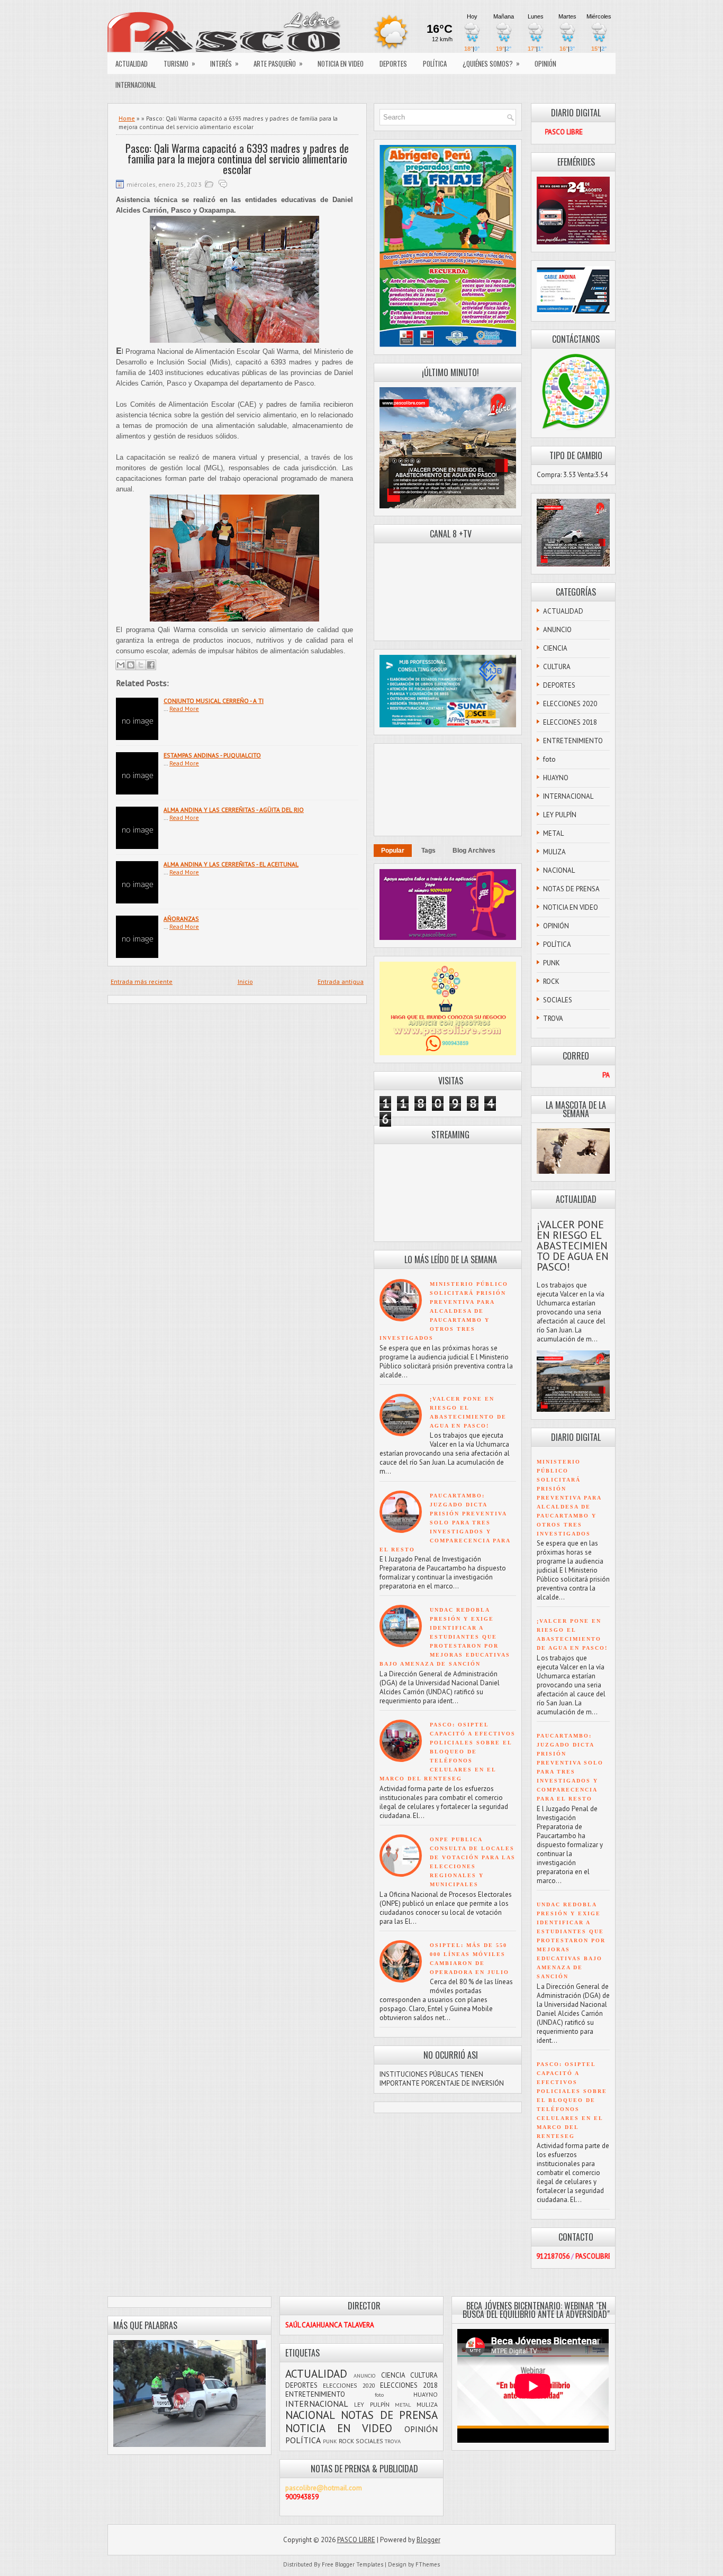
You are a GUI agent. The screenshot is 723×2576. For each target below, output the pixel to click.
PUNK (552, 963)
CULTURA (557, 667)
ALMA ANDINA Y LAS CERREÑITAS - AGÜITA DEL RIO (234, 810)
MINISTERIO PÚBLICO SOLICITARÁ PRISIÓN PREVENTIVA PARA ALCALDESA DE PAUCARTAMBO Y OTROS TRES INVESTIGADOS (444, 1311)
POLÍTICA (435, 63)
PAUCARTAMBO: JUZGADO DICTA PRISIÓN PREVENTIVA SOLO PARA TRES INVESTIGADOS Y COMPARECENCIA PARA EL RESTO (445, 1523)
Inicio (245, 981)
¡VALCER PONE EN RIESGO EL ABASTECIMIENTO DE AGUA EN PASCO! (573, 1246)
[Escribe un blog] (131, 665)
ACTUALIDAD (132, 63)
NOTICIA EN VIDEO (341, 63)
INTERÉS (224, 63)
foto (549, 759)
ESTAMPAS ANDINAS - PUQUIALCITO (212, 755)
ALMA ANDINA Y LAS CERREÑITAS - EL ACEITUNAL (231, 864)
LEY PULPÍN (560, 815)
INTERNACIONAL (136, 85)
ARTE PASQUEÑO (278, 63)
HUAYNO (556, 778)
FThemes (428, 2564)
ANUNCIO (557, 630)
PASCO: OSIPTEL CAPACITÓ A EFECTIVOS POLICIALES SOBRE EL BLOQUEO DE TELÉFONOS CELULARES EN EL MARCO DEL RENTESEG (448, 1752)
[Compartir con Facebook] (151, 665)
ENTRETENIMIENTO (573, 741)
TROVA (553, 1018)
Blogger (428, 2540)
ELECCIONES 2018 (570, 722)
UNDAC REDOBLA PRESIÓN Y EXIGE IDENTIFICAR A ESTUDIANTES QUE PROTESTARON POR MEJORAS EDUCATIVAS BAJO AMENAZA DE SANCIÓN (445, 1637)
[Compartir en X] (141, 665)
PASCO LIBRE (356, 2540)
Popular (393, 851)
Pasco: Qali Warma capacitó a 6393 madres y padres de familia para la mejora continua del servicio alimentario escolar (237, 159)
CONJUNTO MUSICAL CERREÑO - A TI (214, 701)
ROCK (551, 981)
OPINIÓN (545, 63)
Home (127, 118)
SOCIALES (558, 1000)
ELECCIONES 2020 (570, 704)
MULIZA (554, 852)
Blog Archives (474, 851)
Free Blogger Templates (353, 2564)
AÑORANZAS (181, 919)
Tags (428, 851)
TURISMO (179, 63)
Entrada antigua (341, 981)
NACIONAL (559, 870)
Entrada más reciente (142, 981)
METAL (553, 833)
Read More (184, 709)
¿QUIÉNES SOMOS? (491, 63)
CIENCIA (555, 648)
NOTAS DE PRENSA (571, 889)
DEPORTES (393, 63)
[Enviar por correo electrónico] (121, 665)
